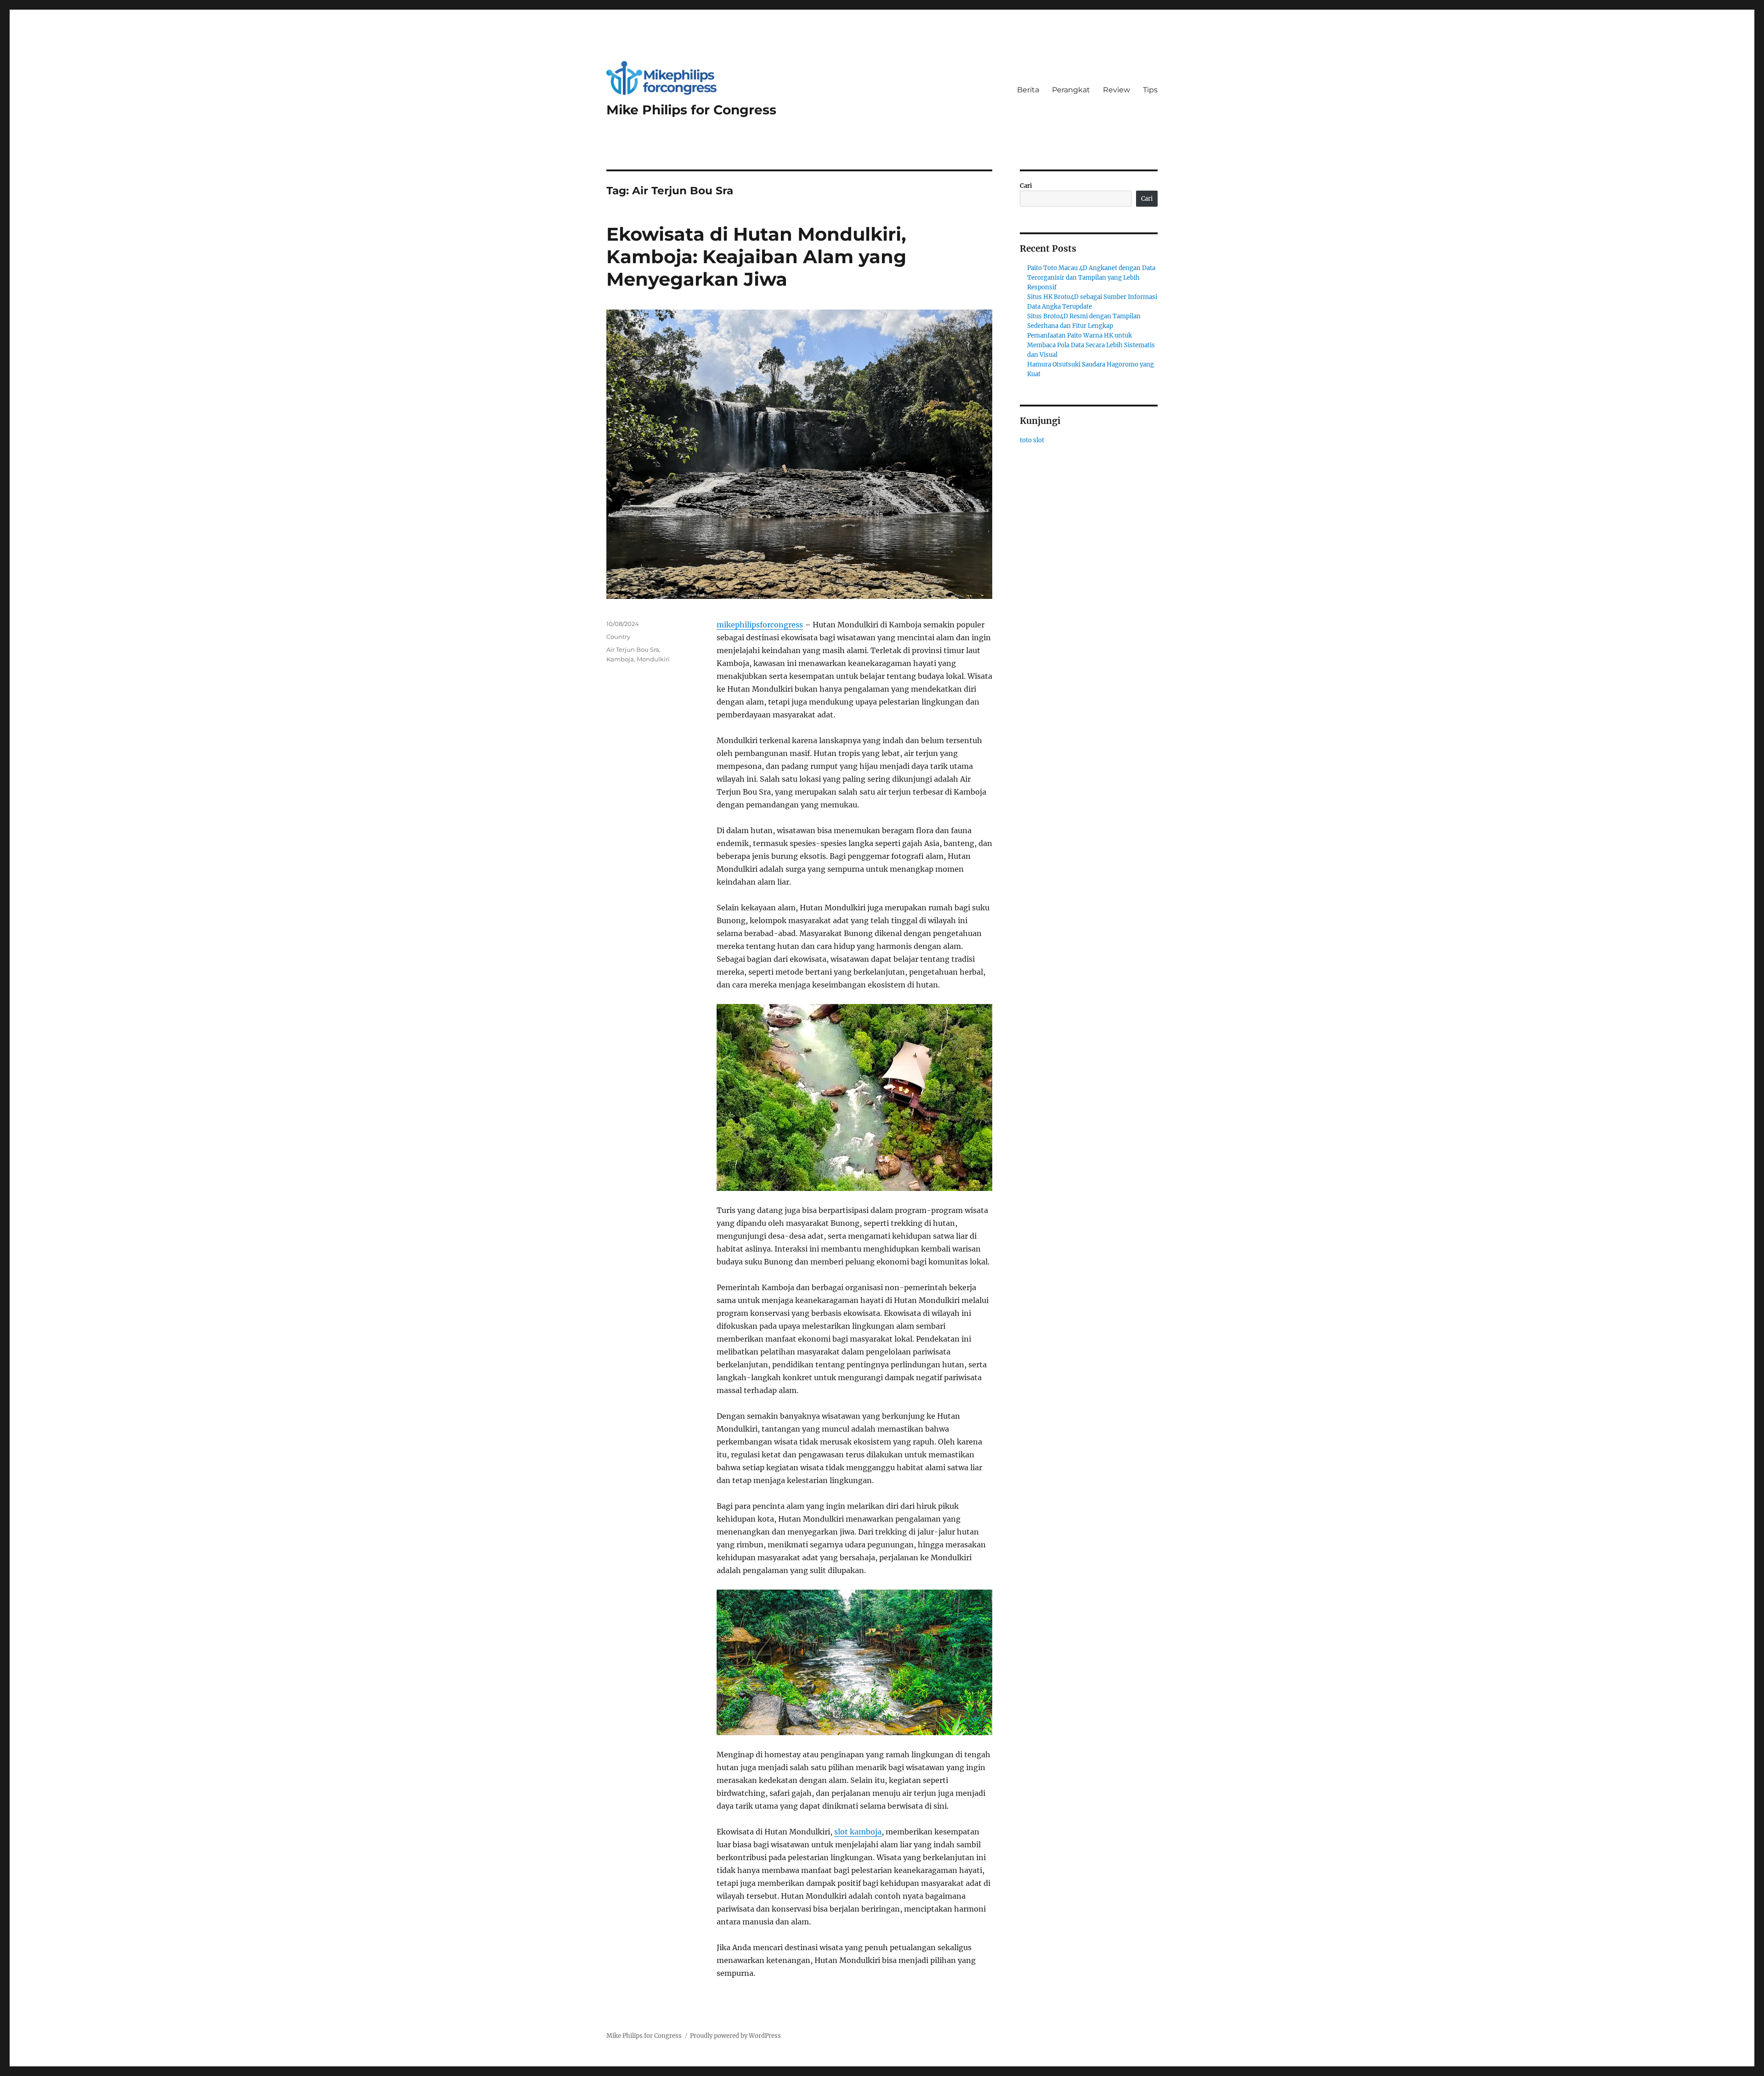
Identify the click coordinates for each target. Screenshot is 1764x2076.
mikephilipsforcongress (760, 625)
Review (1117, 90)
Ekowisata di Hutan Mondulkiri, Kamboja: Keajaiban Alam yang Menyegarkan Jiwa (756, 257)
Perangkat (1071, 90)
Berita (1028, 90)
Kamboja (620, 659)
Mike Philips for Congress (691, 110)
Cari (1026, 186)
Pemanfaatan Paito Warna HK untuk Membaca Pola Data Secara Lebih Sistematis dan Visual (1091, 345)
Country (618, 637)
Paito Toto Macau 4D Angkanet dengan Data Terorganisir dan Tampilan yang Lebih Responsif (1091, 278)
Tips (1150, 90)
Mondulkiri (653, 659)
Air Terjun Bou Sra (633, 649)
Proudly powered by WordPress (735, 2036)
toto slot (1032, 440)
